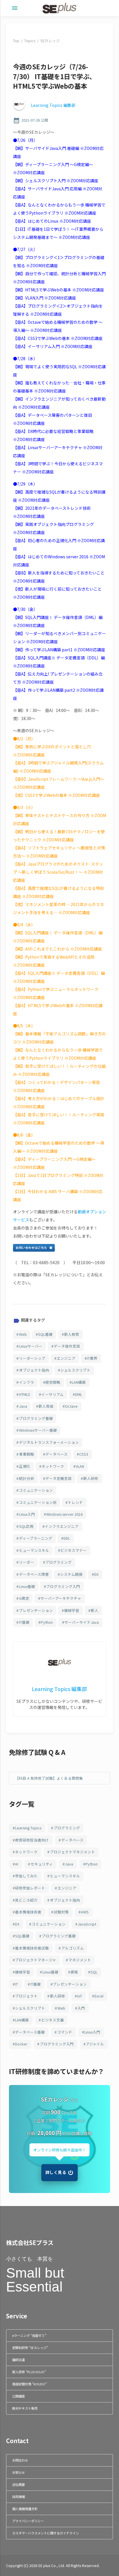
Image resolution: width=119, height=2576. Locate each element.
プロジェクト (26, 1996)
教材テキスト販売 (25, 2408)
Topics (30, 41)
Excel (99, 1996)
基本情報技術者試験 (32, 1948)
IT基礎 (24, 1622)
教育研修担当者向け (32, 1840)
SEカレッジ (50, 41)
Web (23, 1334)
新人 (94, 1610)
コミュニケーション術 (38, 1502)
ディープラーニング (36, 1538)
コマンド (65, 2032)
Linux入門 (27, 1514)
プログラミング (58, 1562)
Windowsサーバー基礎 (38, 1430)
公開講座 (18, 2396)
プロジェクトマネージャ (36, 1960)
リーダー (27, 1562)
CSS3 (84, 1454)
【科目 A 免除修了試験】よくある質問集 (49, 1778)
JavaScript (87, 1924)
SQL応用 (26, 1526)
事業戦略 (27, 1454)
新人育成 (46, 1406)
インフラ (27, 1382)
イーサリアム (52, 1394)
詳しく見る (56, 2172)
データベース (56, 1454)
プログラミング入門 (63, 1586)
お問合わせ (20, 2460)
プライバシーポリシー (28, 2521)
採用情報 (18, 2497)
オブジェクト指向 (34, 1370)
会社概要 (18, 2484)
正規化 (25, 1466)
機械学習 (72, 1610)
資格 (74, 1972)
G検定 (24, 1598)
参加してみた (26, 1876)
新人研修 (91, 1478)
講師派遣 (18, 2360)
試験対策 (61, 1912)
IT (16, 1984)
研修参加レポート (30, 1888)
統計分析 (27, 1478)
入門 (81, 2008)
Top (16, 41)
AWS (85, 1912)
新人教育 (72, 1334)
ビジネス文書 (53, 2020)
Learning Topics (28, 1828)
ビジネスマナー (74, 1550)
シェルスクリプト (75, 1370)
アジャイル (95, 2044)
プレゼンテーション (36, 1610)
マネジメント (80, 1960)
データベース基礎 (30, 2032)
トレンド (75, 1502)
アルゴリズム (72, 1948)
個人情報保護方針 (25, 2509)
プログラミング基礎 (36, 1418)
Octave (71, 1406)
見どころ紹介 (26, 1900)
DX (96, 1574)
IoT (80, 1996)
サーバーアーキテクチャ (61, 1598)
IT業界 (92, 1358)
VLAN (80, 1466)
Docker (21, 2044)
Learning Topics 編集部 (53, 105)
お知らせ (18, 2472)
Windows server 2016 (64, 1514)
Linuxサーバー (31, 1346)
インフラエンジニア (62, 1526)
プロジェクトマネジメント (72, 1852)
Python (47, 1622)
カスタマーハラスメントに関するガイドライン (45, 2533)
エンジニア (66, 1358)
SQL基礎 (45, 1334)
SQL (94, 1972)
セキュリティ (42, 1864)
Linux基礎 (27, 1586)
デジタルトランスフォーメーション (49, 1442)
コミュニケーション (36, 1490)
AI (17, 1864)
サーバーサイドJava (82, 1622)
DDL (67, 1538)
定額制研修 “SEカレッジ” (30, 2348)
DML (79, 1394)
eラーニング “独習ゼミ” (29, 2335)
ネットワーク (53, 1466)
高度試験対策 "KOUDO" (29, 2384)
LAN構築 (79, 1382)
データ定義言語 (58, 1478)
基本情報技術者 (28, 1912)
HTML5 (25, 1394)
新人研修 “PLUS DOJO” (29, 2372)
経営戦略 (53, 1382)
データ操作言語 (67, 1346)
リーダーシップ (32, 1358)
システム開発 (71, 1574)
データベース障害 (34, 1574)
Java (23, 1406)
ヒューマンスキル (34, 1550)
